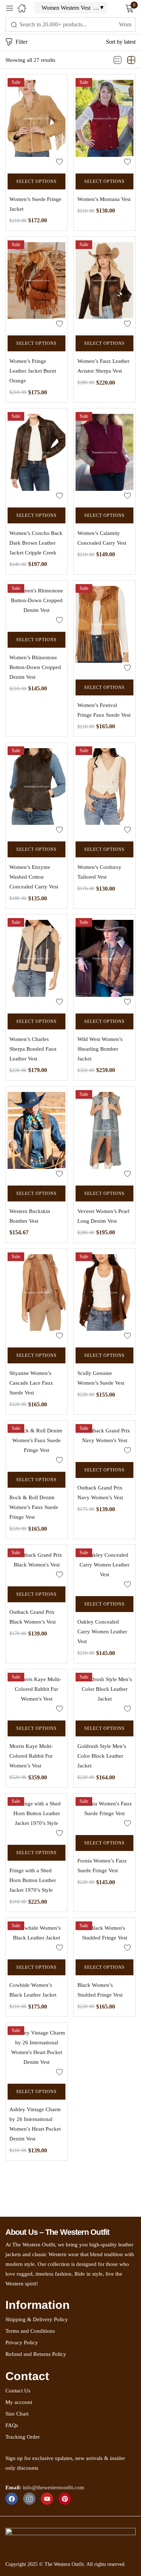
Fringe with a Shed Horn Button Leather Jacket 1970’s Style (33, 1880)
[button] (121, 42)
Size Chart (17, 2414)
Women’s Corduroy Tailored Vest (99, 872)
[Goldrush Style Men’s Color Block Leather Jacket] (104, 1693)
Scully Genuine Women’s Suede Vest (101, 1378)
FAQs (12, 2425)
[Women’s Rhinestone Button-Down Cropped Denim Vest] (37, 604)
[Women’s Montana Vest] (104, 122)
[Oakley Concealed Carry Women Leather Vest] (104, 1568)
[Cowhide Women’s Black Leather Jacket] (37, 1937)
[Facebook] (12, 2499)
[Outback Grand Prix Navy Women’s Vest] (104, 1439)
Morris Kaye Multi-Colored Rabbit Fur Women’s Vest (31, 1756)
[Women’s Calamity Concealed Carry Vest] (104, 456)
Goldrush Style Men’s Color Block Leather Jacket (102, 1756)
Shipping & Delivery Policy (37, 2319)
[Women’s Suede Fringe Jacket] (37, 122)
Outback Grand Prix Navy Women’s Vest (100, 1493)
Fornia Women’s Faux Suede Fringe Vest (102, 1866)
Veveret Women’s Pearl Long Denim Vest (103, 1216)
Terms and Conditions (30, 2331)
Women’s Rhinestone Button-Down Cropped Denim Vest (35, 667)
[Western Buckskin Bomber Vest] (37, 1134)
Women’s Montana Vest (104, 199)
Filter (22, 42)
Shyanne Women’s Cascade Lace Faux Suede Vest (31, 1383)
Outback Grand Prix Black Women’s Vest (33, 1617)
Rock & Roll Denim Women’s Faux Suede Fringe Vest (34, 1507)
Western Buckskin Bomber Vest (30, 1216)
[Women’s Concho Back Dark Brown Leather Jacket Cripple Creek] (37, 456)
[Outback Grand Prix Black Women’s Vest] (37, 1564)
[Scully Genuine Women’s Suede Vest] (104, 1296)
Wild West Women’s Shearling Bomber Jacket (100, 1049)
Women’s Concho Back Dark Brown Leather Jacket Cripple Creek (36, 543)
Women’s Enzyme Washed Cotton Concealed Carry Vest (34, 877)
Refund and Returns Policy (36, 2354)
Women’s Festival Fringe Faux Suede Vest (104, 710)
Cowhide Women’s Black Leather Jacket (33, 1990)
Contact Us (18, 2391)
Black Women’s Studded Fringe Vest (100, 1990)
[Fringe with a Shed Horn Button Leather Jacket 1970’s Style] (37, 1817)
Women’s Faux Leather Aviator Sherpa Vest (103, 366)
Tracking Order (23, 2437)
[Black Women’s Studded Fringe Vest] (104, 1937)
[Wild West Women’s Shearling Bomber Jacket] (104, 962)
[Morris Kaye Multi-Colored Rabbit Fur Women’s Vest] (37, 1693)
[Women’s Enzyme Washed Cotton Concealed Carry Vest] (37, 790)
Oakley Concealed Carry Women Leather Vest (102, 1632)
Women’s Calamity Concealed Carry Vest (102, 538)
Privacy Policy (22, 2343)
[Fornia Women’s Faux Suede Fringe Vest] (104, 1812)
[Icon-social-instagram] (29, 2499)
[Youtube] (47, 2499)
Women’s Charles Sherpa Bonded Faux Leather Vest (33, 1049)
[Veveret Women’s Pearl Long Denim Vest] (104, 1134)
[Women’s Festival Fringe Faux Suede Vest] (104, 628)
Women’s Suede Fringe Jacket (35, 204)
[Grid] (131, 60)
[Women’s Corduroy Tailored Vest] (104, 790)
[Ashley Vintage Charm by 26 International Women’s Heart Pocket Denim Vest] (37, 2051)
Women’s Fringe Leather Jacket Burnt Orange (33, 371)
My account (19, 2402)
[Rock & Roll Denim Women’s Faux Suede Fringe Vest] (37, 1444)
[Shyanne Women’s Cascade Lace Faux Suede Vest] (37, 1296)
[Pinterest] (65, 2499)
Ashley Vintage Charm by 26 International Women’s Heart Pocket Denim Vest (35, 2124)
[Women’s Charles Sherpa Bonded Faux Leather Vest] (37, 962)
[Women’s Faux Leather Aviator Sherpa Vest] (104, 284)
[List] (117, 60)
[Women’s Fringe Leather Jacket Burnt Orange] (37, 284)
